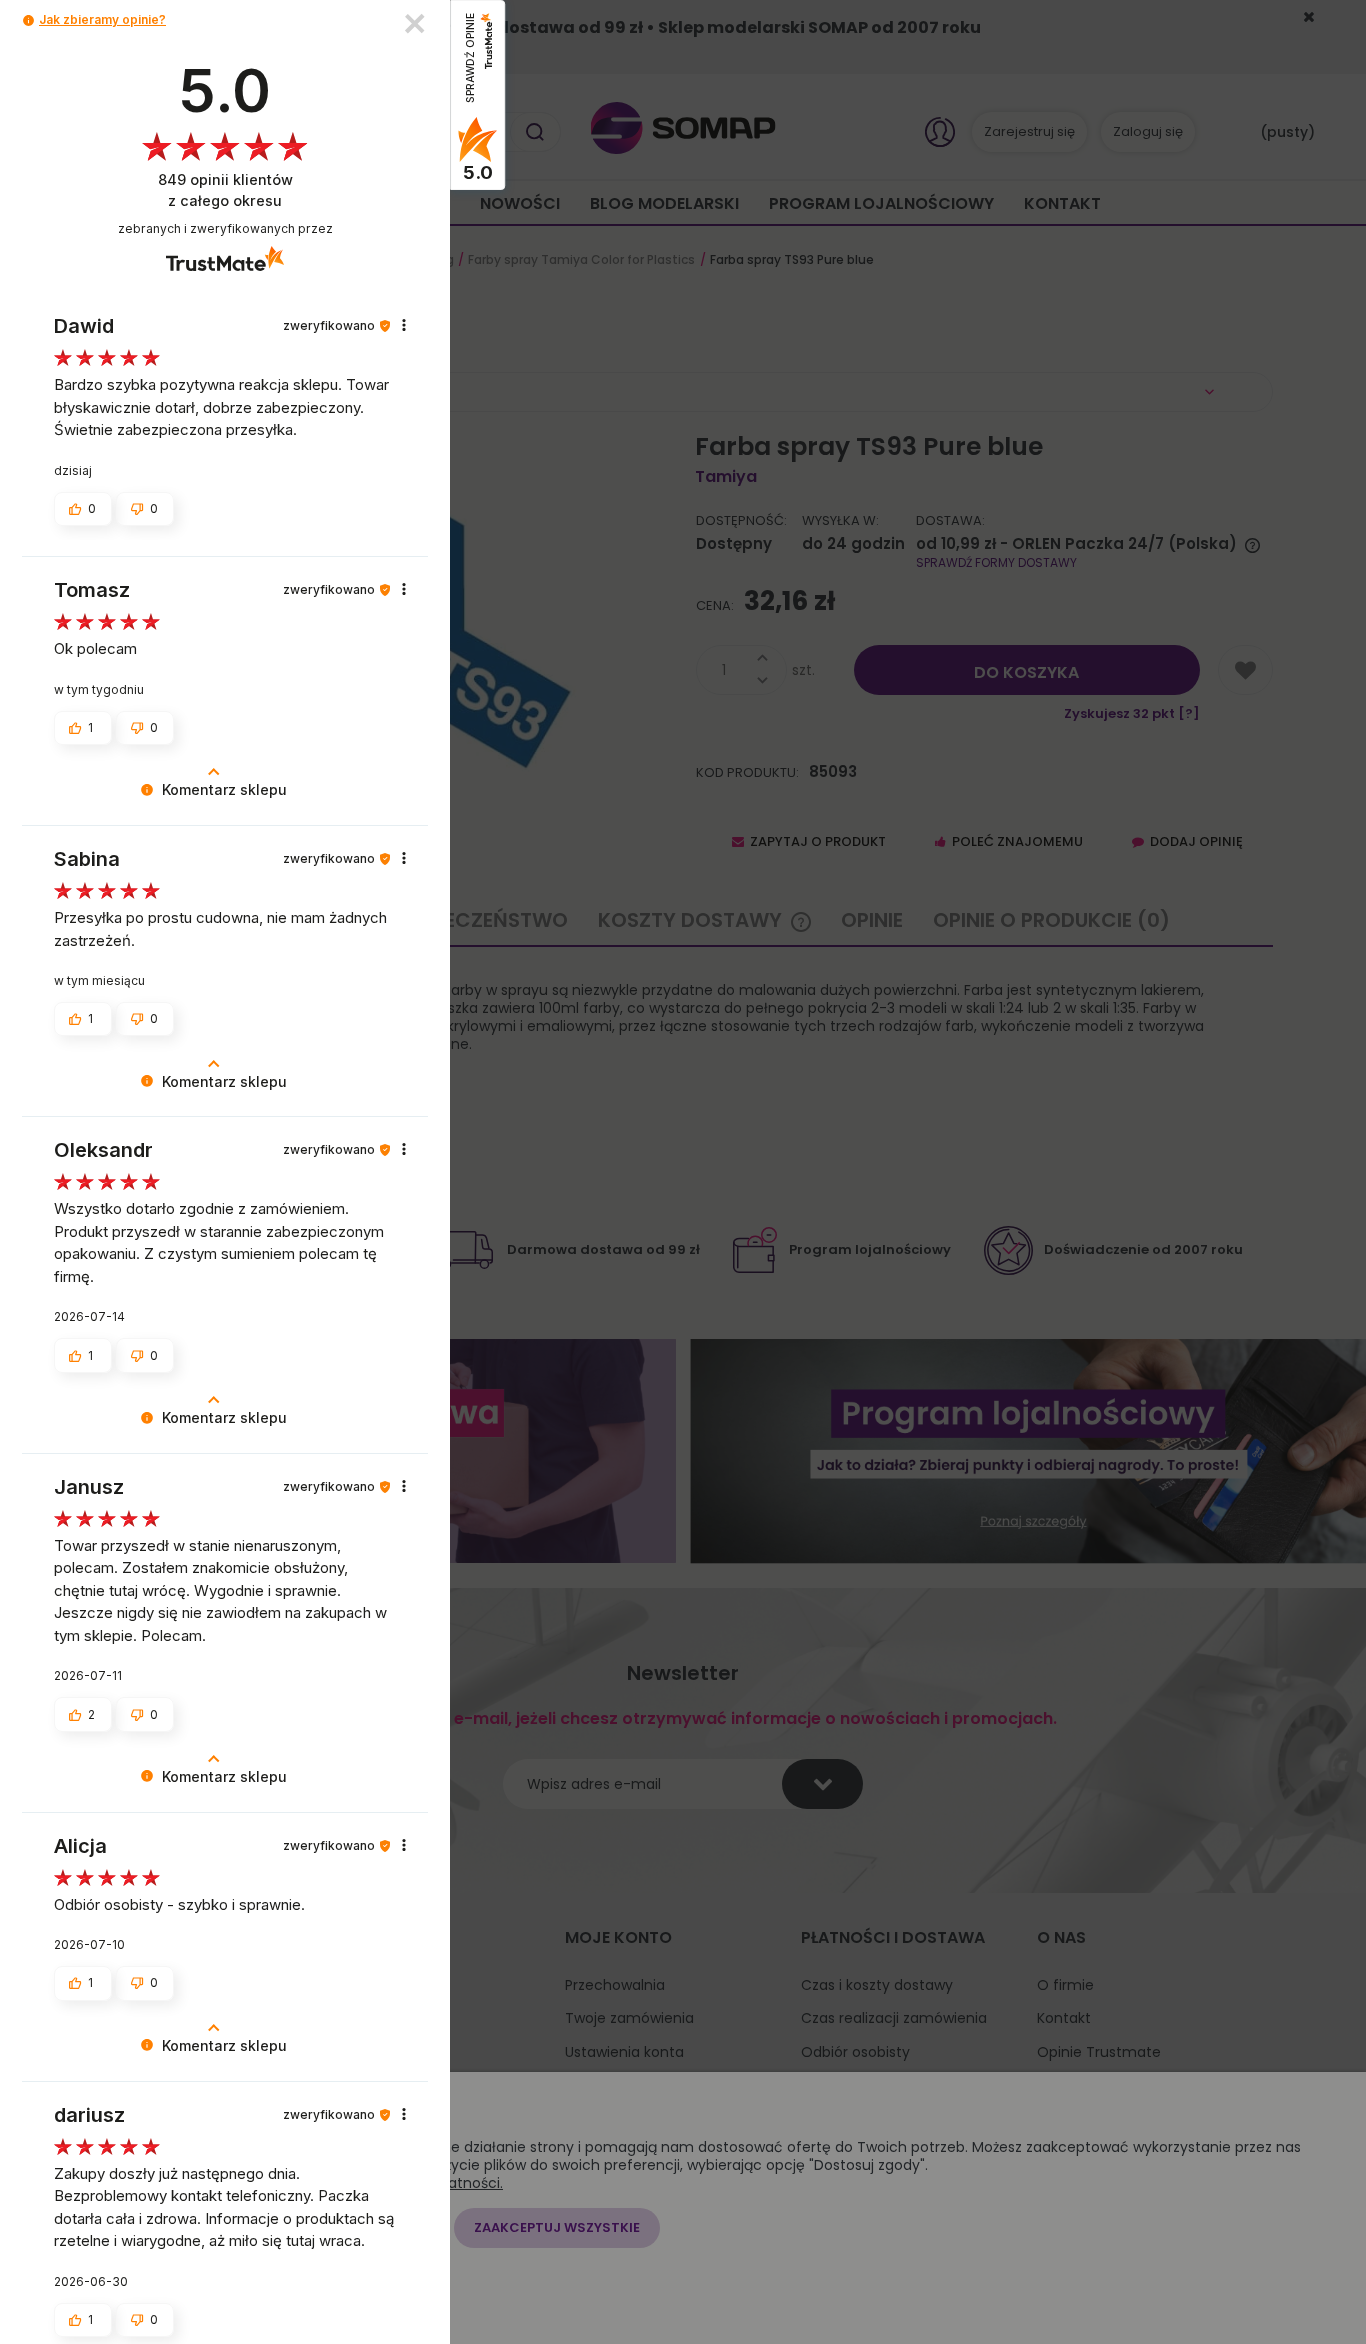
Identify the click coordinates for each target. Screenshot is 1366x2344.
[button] (28, 20)
